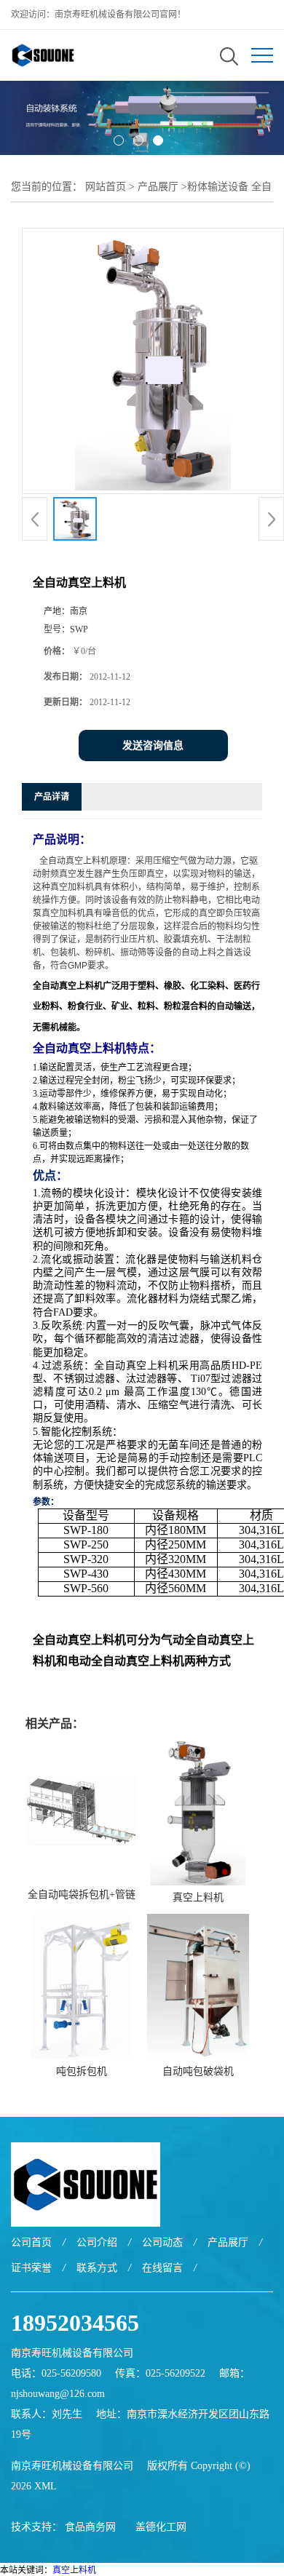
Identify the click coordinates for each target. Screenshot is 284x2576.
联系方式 (97, 2268)
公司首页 (31, 2242)
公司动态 (162, 2242)
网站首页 (106, 187)
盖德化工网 (161, 2527)
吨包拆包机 (82, 2071)
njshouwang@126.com (58, 2394)
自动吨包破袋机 (198, 2071)
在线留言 (162, 2268)
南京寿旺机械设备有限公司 (72, 2466)
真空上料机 (198, 1897)
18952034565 (75, 2323)
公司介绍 (97, 2242)
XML (46, 2486)
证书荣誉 (31, 2268)
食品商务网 (90, 2527)
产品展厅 (158, 187)
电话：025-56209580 (56, 2373)
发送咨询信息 (153, 746)
